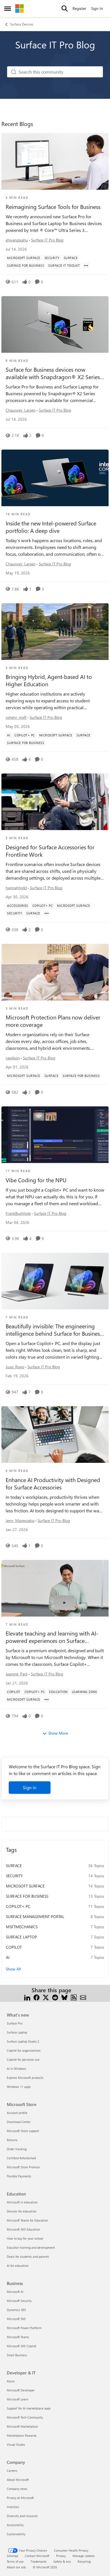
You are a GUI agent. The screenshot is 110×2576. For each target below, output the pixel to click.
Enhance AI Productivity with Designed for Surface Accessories (53, 1483)
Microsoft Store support (23, 2131)
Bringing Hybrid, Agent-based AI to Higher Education (49, 680)
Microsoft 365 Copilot (22, 2346)
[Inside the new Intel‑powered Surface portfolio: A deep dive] (55, 478)
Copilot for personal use (23, 2059)
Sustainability (16, 2534)
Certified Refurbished (21, 2158)
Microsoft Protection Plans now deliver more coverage (53, 1021)
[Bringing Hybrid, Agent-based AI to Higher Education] (55, 632)
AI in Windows (16, 2069)
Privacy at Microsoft (20, 2498)
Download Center (19, 2122)
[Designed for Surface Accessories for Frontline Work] (55, 802)
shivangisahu (17, 240)
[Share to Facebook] (37, 1997)
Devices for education (22, 2211)
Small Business (17, 2355)
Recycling (84, 2561)
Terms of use (15, 2561)
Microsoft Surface (25, 1886)
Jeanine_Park (17, 1674)
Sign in (30, 1787)
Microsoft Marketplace (22, 2426)
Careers (12, 2471)
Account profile (17, 2113)
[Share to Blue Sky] (64, 1997)
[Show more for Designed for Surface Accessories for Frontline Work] (47, 913)
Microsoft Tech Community (25, 2417)
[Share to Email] (83, 1997)
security (14, 1876)
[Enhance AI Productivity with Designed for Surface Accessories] (55, 1435)
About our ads (16, 2567)
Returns (12, 2140)
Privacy (61, 2556)
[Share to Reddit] (55, 1997)
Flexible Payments (19, 2176)
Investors (13, 2507)
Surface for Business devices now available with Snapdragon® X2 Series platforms (53, 373)
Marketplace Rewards (22, 2435)
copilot (14, 1947)
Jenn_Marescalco (20, 1520)
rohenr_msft (16, 717)
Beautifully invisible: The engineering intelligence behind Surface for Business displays (54, 1330)
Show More (58, 1733)
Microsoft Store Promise (23, 2167)
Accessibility (15, 2525)
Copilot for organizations (24, 2050)
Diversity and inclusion (22, 2516)
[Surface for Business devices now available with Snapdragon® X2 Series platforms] (55, 324)
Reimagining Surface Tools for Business (53, 207)
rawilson (13, 1058)
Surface (14, 1866)
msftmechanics (22, 1927)
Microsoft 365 (16, 2319)
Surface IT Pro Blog (47, 240)
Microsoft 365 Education (23, 2229)
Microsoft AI (15, 2292)
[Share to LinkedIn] (27, 1997)
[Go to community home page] (19, 8)
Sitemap (12, 2556)
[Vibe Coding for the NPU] (55, 1135)
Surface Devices (22, 24)
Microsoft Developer (21, 2390)
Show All (13, 1969)
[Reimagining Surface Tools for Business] (55, 161)
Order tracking (17, 2149)
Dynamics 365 (16, 2310)
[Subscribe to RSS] (74, 1997)
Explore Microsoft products (25, 2078)
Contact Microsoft (37, 2556)
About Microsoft (18, 2480)
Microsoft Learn (17, 2399)
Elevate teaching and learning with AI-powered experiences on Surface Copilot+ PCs (52, 1637)
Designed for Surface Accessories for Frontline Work (50, 851)
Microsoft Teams (18, 2337)
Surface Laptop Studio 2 (23, 2041)
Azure (11, 2381)
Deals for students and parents (28, 2257)
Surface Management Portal (35, 1916)
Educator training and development (31, 2247)
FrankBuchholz (18, 1213)
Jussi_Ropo (15, 1367)
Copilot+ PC (18, 1906)
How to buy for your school (25, 2238)
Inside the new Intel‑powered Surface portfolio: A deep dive (51, 527)
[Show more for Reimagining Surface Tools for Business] (86, 266)
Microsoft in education (22, 2202)
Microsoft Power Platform (24, 2328)
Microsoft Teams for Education (27, 2220)
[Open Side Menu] (8, 8)
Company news (17, 2489)
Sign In (97, 8)
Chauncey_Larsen (21, 410)
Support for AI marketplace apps (29, 2408)
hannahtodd (16, 888)
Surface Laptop (21, 1937)
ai (8, 1957)
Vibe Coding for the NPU (36, 1180)
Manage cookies (84, 2556)
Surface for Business (27, 1896)
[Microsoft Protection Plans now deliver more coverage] (55, 972)
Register (79, 8)
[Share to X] (46, 1997)
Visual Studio (16, 2444)
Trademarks (38, 2561)
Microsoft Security (19, 2301)
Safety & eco (62, 2561)
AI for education (18, 2266)
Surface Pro (15, 2023)
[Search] (65, 8)
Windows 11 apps (19, 2087)
